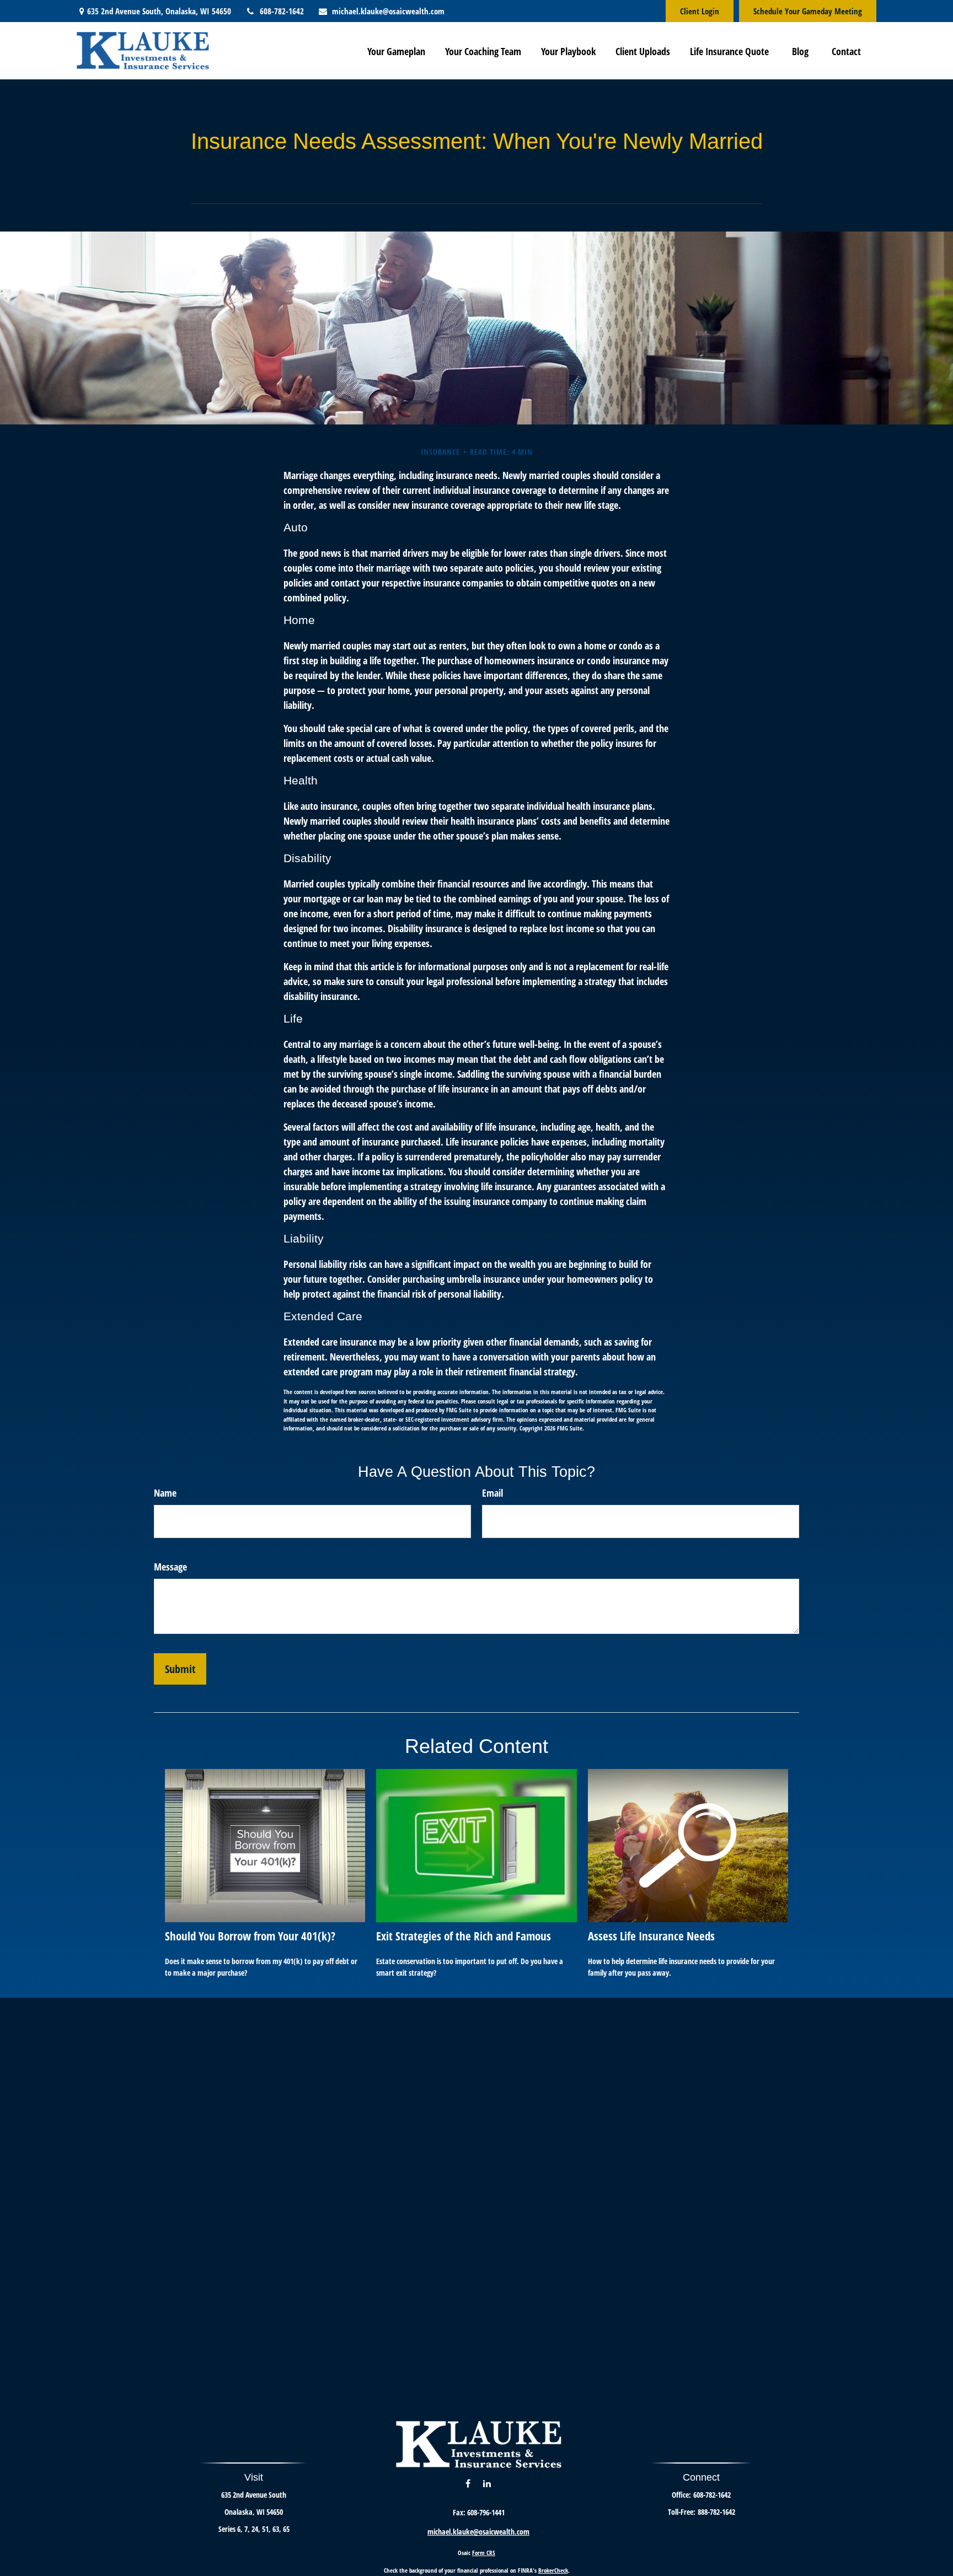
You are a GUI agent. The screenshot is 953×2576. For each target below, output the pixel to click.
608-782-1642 (282, 11)
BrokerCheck (553, 2570)
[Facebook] (468, 2483)
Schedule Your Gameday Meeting (808, 11)
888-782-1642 (716, 2512)
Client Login (700, 11)
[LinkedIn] (487, 2483)
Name (165, 1493)
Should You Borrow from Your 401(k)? (250, 1936)
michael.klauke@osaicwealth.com (388, 11)
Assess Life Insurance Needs (651, 1936)
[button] (396, 51)
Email (492, 1493)
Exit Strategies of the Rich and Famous (464, 1936)
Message (170, 1567)
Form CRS (484, 2553)
